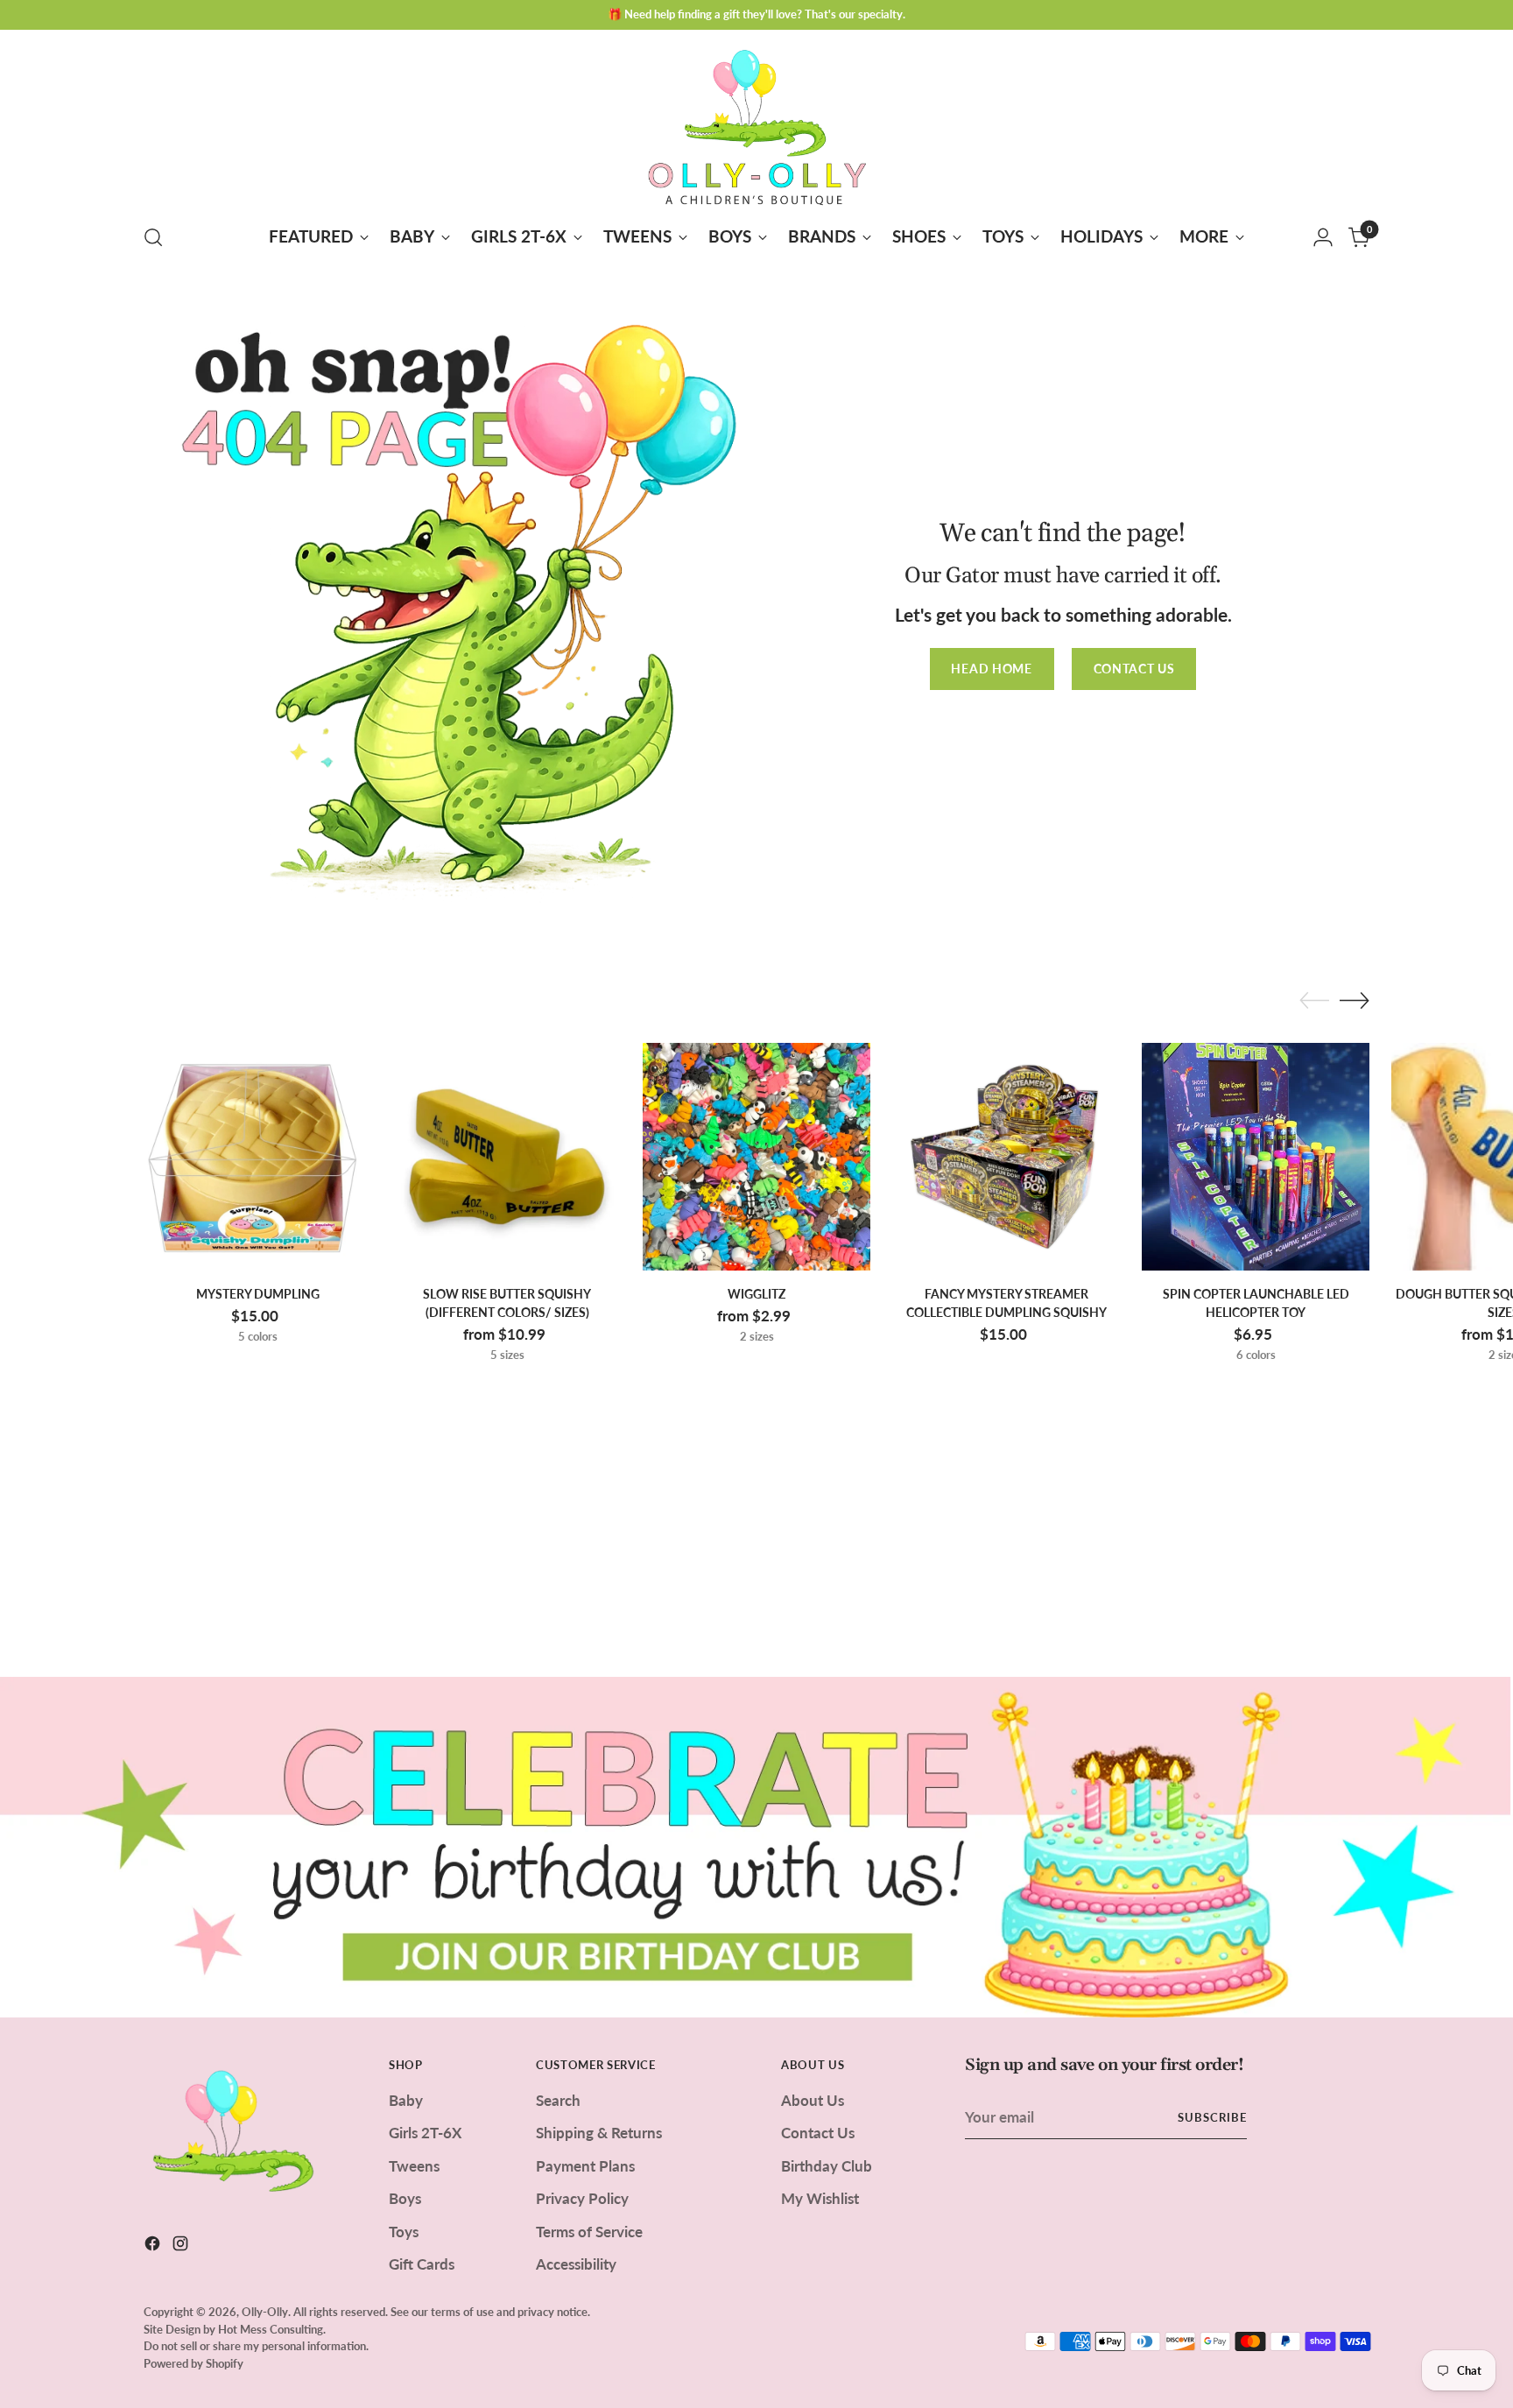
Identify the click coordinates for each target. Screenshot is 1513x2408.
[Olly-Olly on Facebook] (154, 2246)
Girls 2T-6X (425, 2133)
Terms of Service (589, 2232)
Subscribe (1212, 2117)
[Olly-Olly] (756, 124)
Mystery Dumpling (258, 1294)
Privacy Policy (582, 2198)
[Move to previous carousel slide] (1314, 1001)
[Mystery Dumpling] (257, 1157)
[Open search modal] (153, 237)
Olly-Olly (265, 2312)
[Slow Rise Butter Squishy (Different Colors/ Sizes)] (507, 1157)
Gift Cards (422, 2264)
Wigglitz (756, 1294)
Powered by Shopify (194, 2363)
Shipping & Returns (599, 2133)
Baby (406, 2100)
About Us (813, 2100)
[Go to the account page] (1323, 237)
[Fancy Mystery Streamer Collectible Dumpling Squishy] (1006, 1157)
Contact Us (818, 2133)
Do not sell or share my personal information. (256, 2346)
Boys (405, 2198)
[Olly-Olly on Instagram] (182, 2246)
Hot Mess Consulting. (272, 2329)
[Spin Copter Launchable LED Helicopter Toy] (1256, 1157)
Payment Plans (585, 2166)
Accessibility (576, 2264)
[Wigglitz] (756, 1157)
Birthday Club (827, 2166)
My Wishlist (820, 2198)
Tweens (414, 2166)
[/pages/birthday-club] (756, 1847)
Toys (404, 2232)
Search (558, 2100)
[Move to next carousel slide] (1355, 1000)
